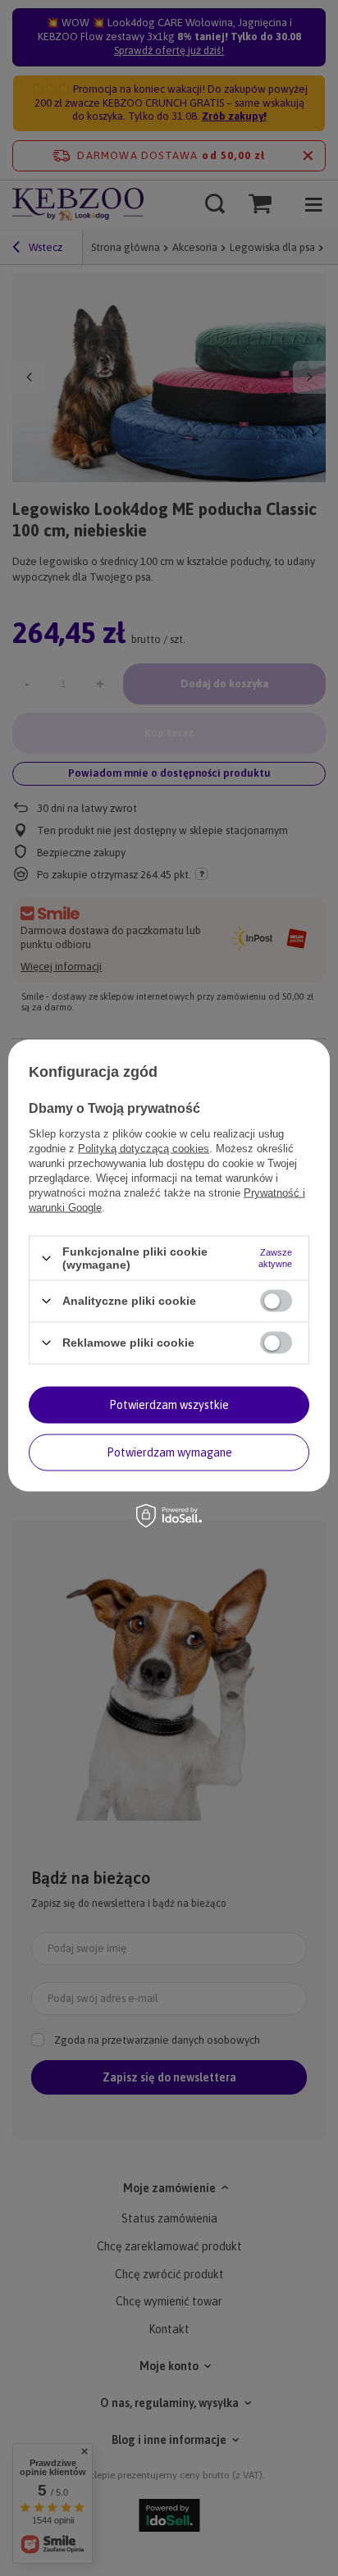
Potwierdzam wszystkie (169, 1405)
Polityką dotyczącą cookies (144, 1149)
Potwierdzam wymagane (169, 1452)
